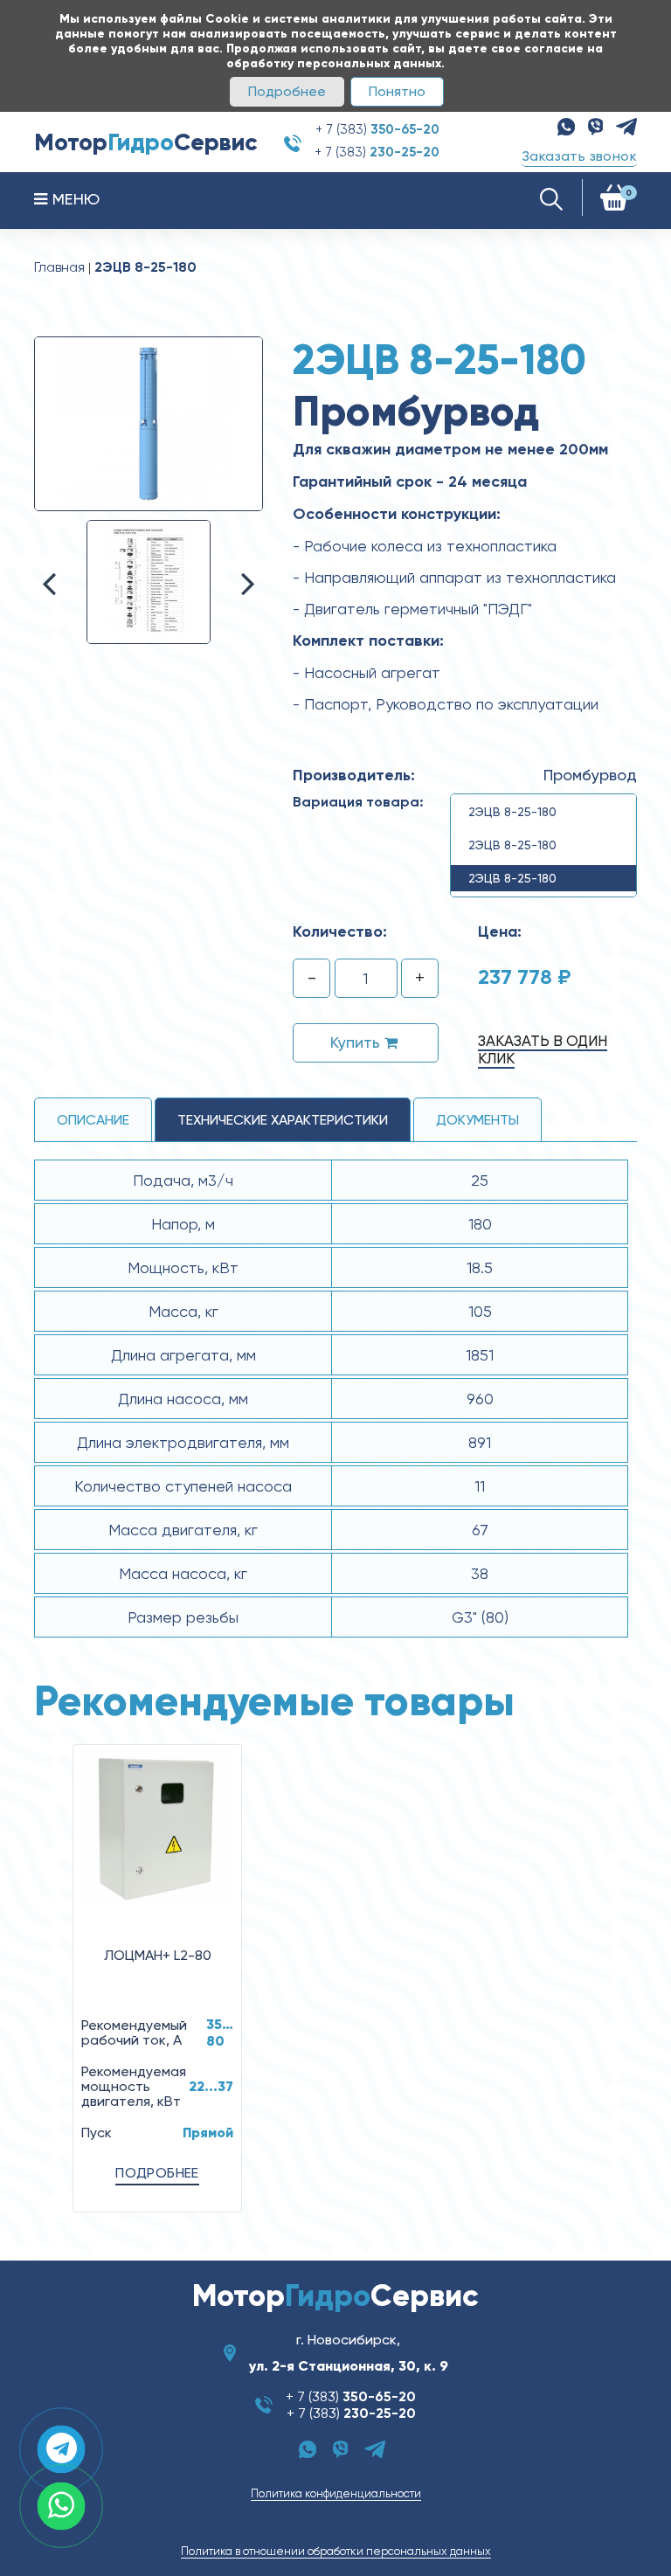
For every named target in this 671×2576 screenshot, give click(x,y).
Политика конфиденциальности (336, 2493)
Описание (93, 1120)
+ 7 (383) (377, 129)
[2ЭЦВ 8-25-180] (149, 423)
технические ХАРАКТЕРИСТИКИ (283, 1120)
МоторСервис (146, 142)
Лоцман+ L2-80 (158, 1955)
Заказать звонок (579, 156)
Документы (477, 1120)
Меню (73, 199)
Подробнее (287, 91)
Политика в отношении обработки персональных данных (336, 2551)
